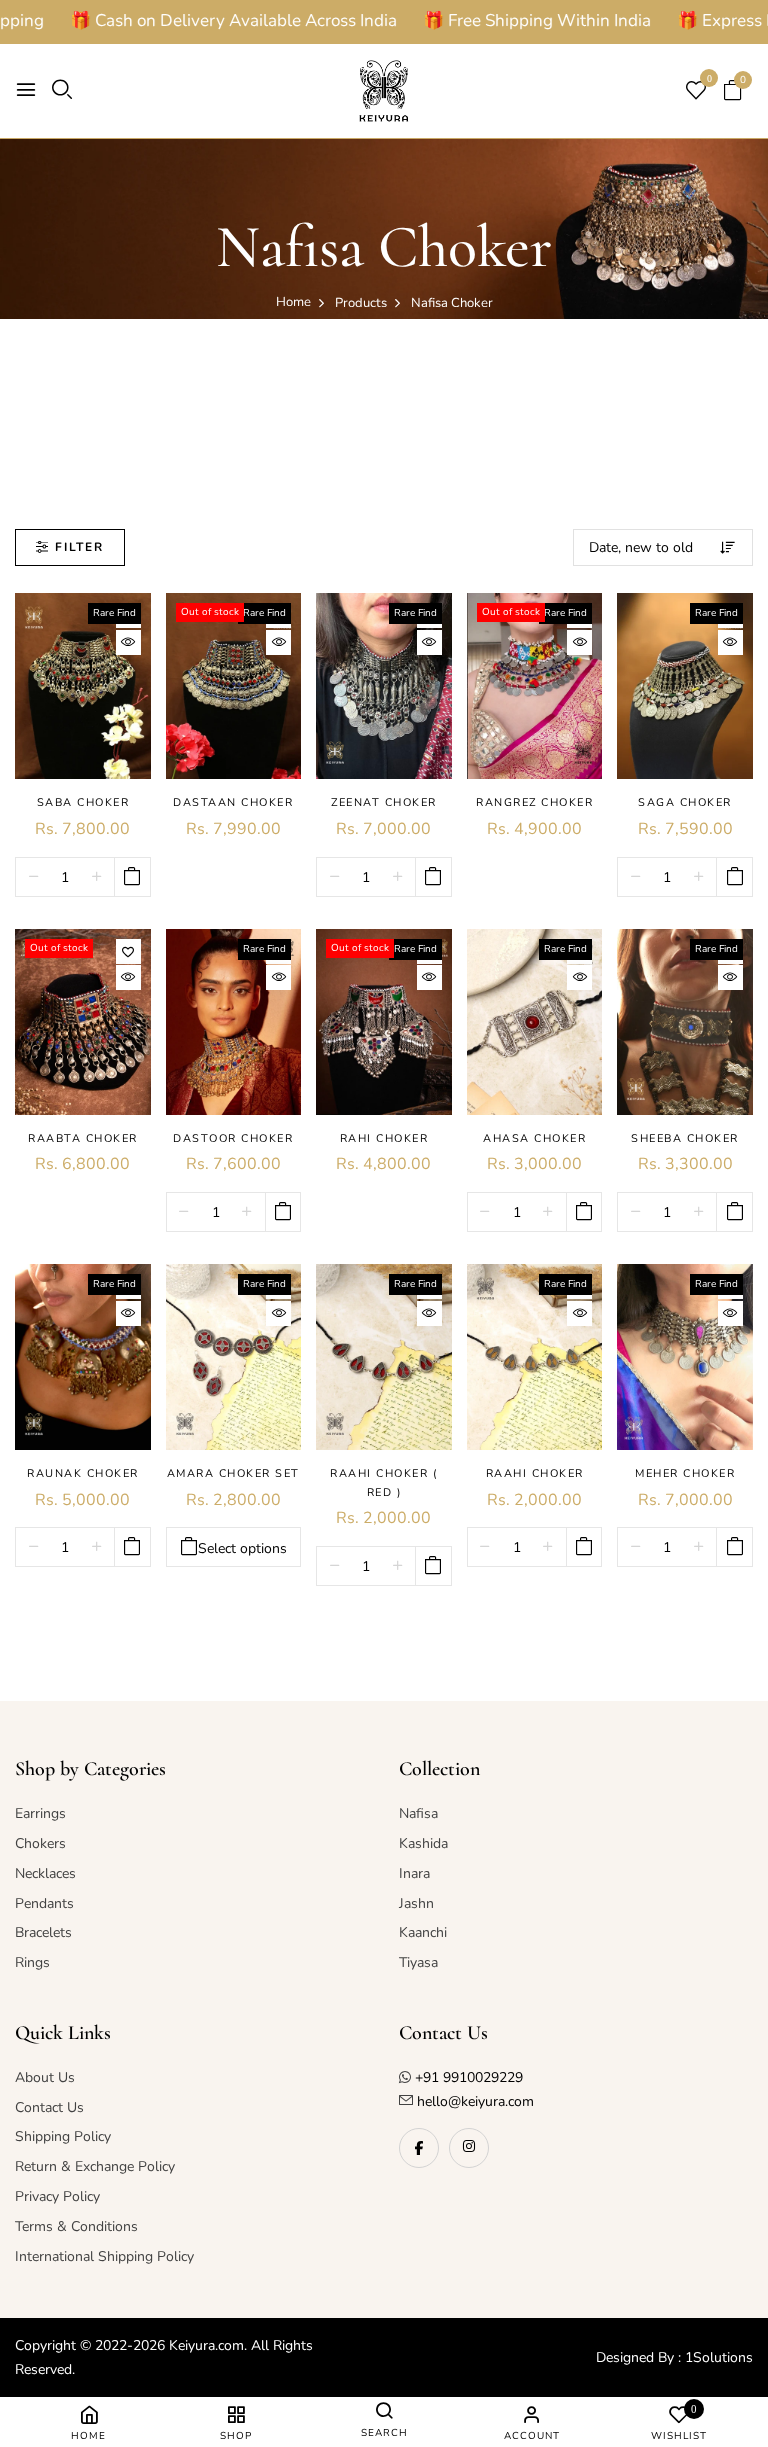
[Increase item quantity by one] (96, 877)
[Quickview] (128, 642)
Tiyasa (418, 1962)
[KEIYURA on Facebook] (419, 2148)
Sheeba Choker (685, 1138)
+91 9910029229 (469, 2077)
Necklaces (45, 1873)
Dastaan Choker (233, 802)
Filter (79, 547)
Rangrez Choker (534, 802)
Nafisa (418, 1813)
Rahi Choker (384, 1138)
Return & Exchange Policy (95, 2166)
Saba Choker (83, 802)
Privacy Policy (57, 2196)
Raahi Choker (535, 1473)
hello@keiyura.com (473, 2101)
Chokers (40, 1843)
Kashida (423, 1843)
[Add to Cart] (132, 877)
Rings (32, 1962)
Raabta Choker (83, 1138)
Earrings (40, 1813)
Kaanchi (423, 1932)
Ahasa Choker (534, 1138)
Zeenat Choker (384, 802)
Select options (242, 1548)
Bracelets (43, 1932)
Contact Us (49, 2107)
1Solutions (719, 2357)
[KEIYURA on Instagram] (469, 2148)
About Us (45, 2077)
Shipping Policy (63, 2136)
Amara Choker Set (233, 1473)
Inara (414, 1873)
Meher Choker (685, 1473)
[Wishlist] (128, 951)
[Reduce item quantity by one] (33, 877)
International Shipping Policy (104, 2256)
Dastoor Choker (233, 1138)
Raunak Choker (83, 1473)
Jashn (416, 1903)
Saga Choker (685, 802)
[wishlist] (696, 92)
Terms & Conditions (76, 2226)
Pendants (44, 1903)
